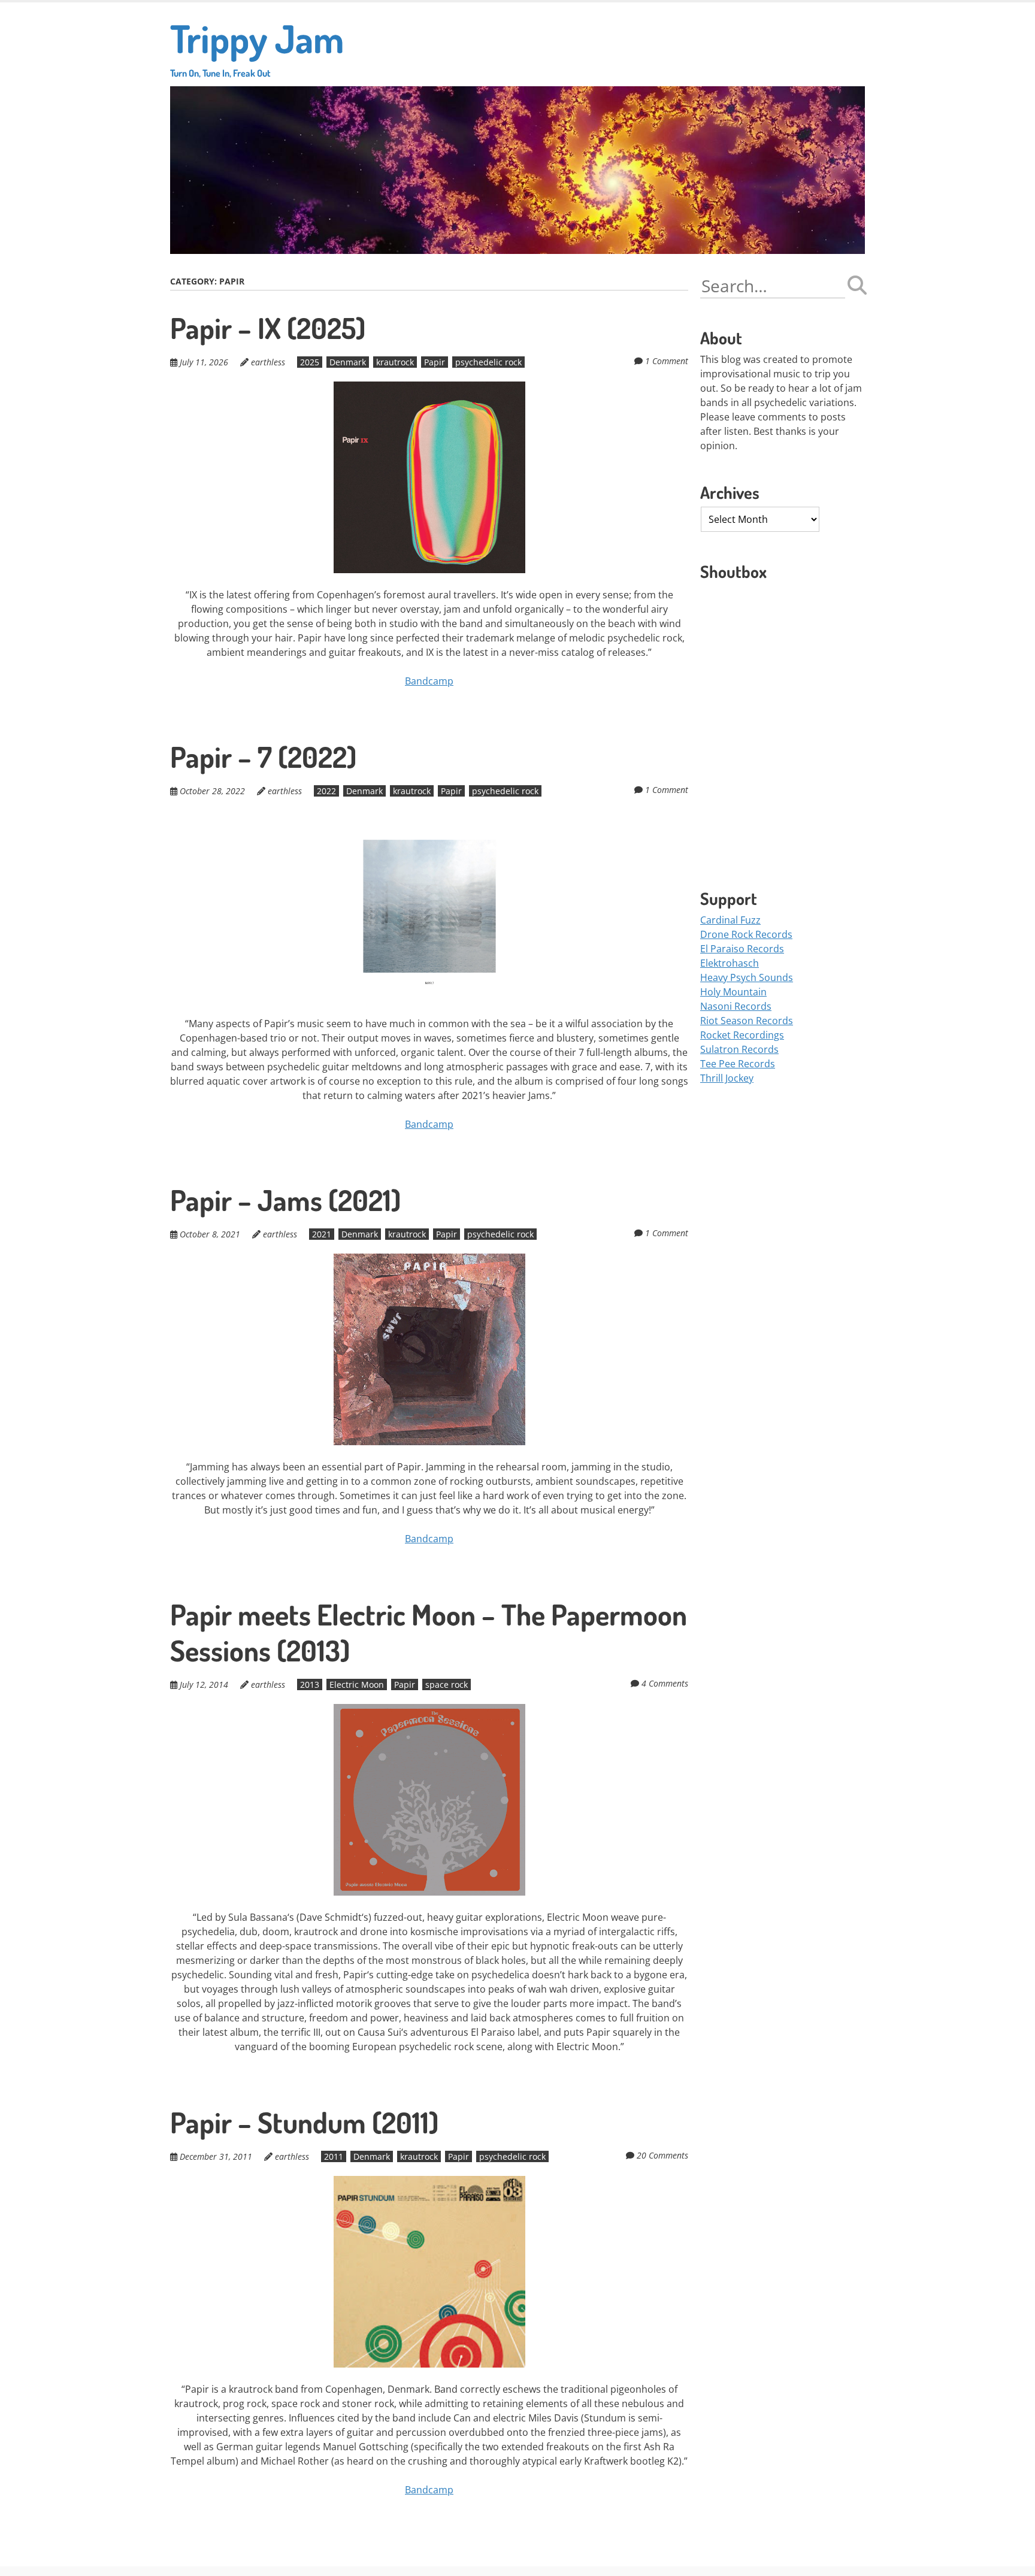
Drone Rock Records (746, 934)
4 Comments (665, 1683)
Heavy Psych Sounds (747, 977)
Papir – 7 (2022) (263, 756)
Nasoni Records (736, 1006)
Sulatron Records (739, 1049)
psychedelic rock (488, 362)
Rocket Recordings (742, 1035)
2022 (326, 791)
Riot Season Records (747, 1021)
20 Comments (662, 2155)
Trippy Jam (257, 46)
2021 (322, 1234)
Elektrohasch (730, 963)
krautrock (395, 362)
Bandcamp (429, 681)
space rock (447, 1684)
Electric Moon (357, 1684)
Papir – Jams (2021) (285, 1200)
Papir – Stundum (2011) (304, 2122)
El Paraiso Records (742, 949)
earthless (268, 362)
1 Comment (667, 361)
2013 (310, 1684)
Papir (435, 362)
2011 (334, 2156)
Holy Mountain (733, 992)
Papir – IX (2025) (268, 328)
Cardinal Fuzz (730, 920)
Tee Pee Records (738, 1064)
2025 (310, 362)
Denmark (348, 362)
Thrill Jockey (727, 1078)
